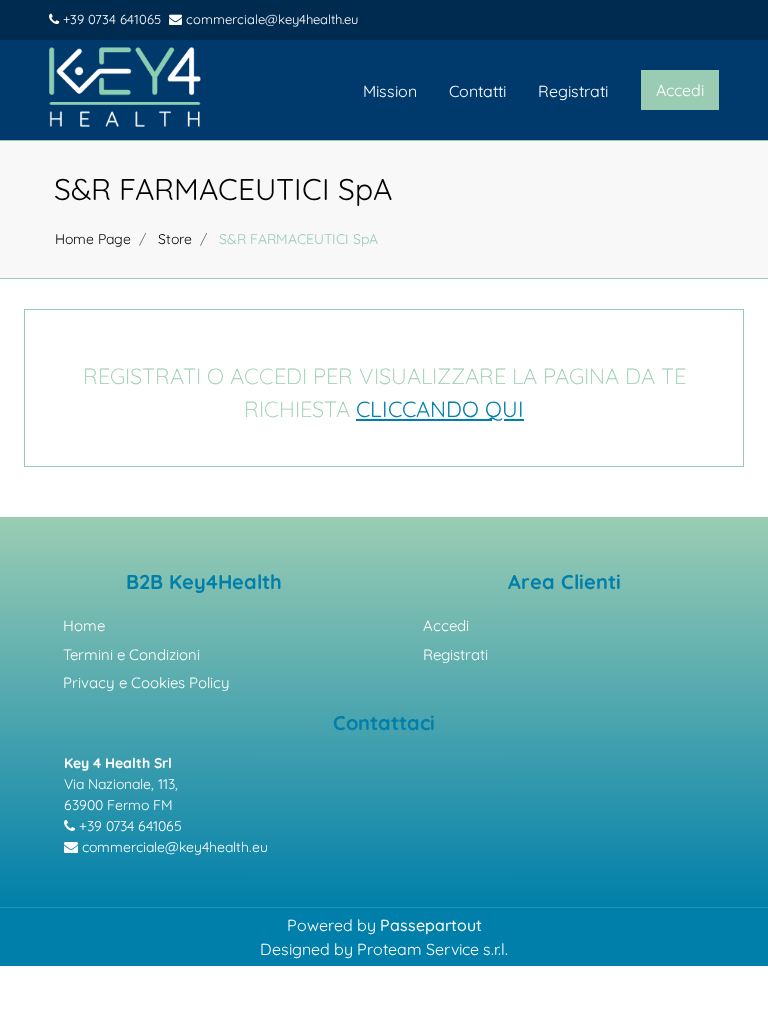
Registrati (573, 91)
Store (175, 239)
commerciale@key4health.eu (270, 19)
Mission (390, 91)
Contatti (477, 91)
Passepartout (431, 925)
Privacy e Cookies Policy (146, 682)
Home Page (93, 239)
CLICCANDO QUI (440, 409)
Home (84, 625)
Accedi (446, 625)
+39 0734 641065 (110, 19)
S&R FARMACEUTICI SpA (223, 189)
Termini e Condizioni (131, 654)
